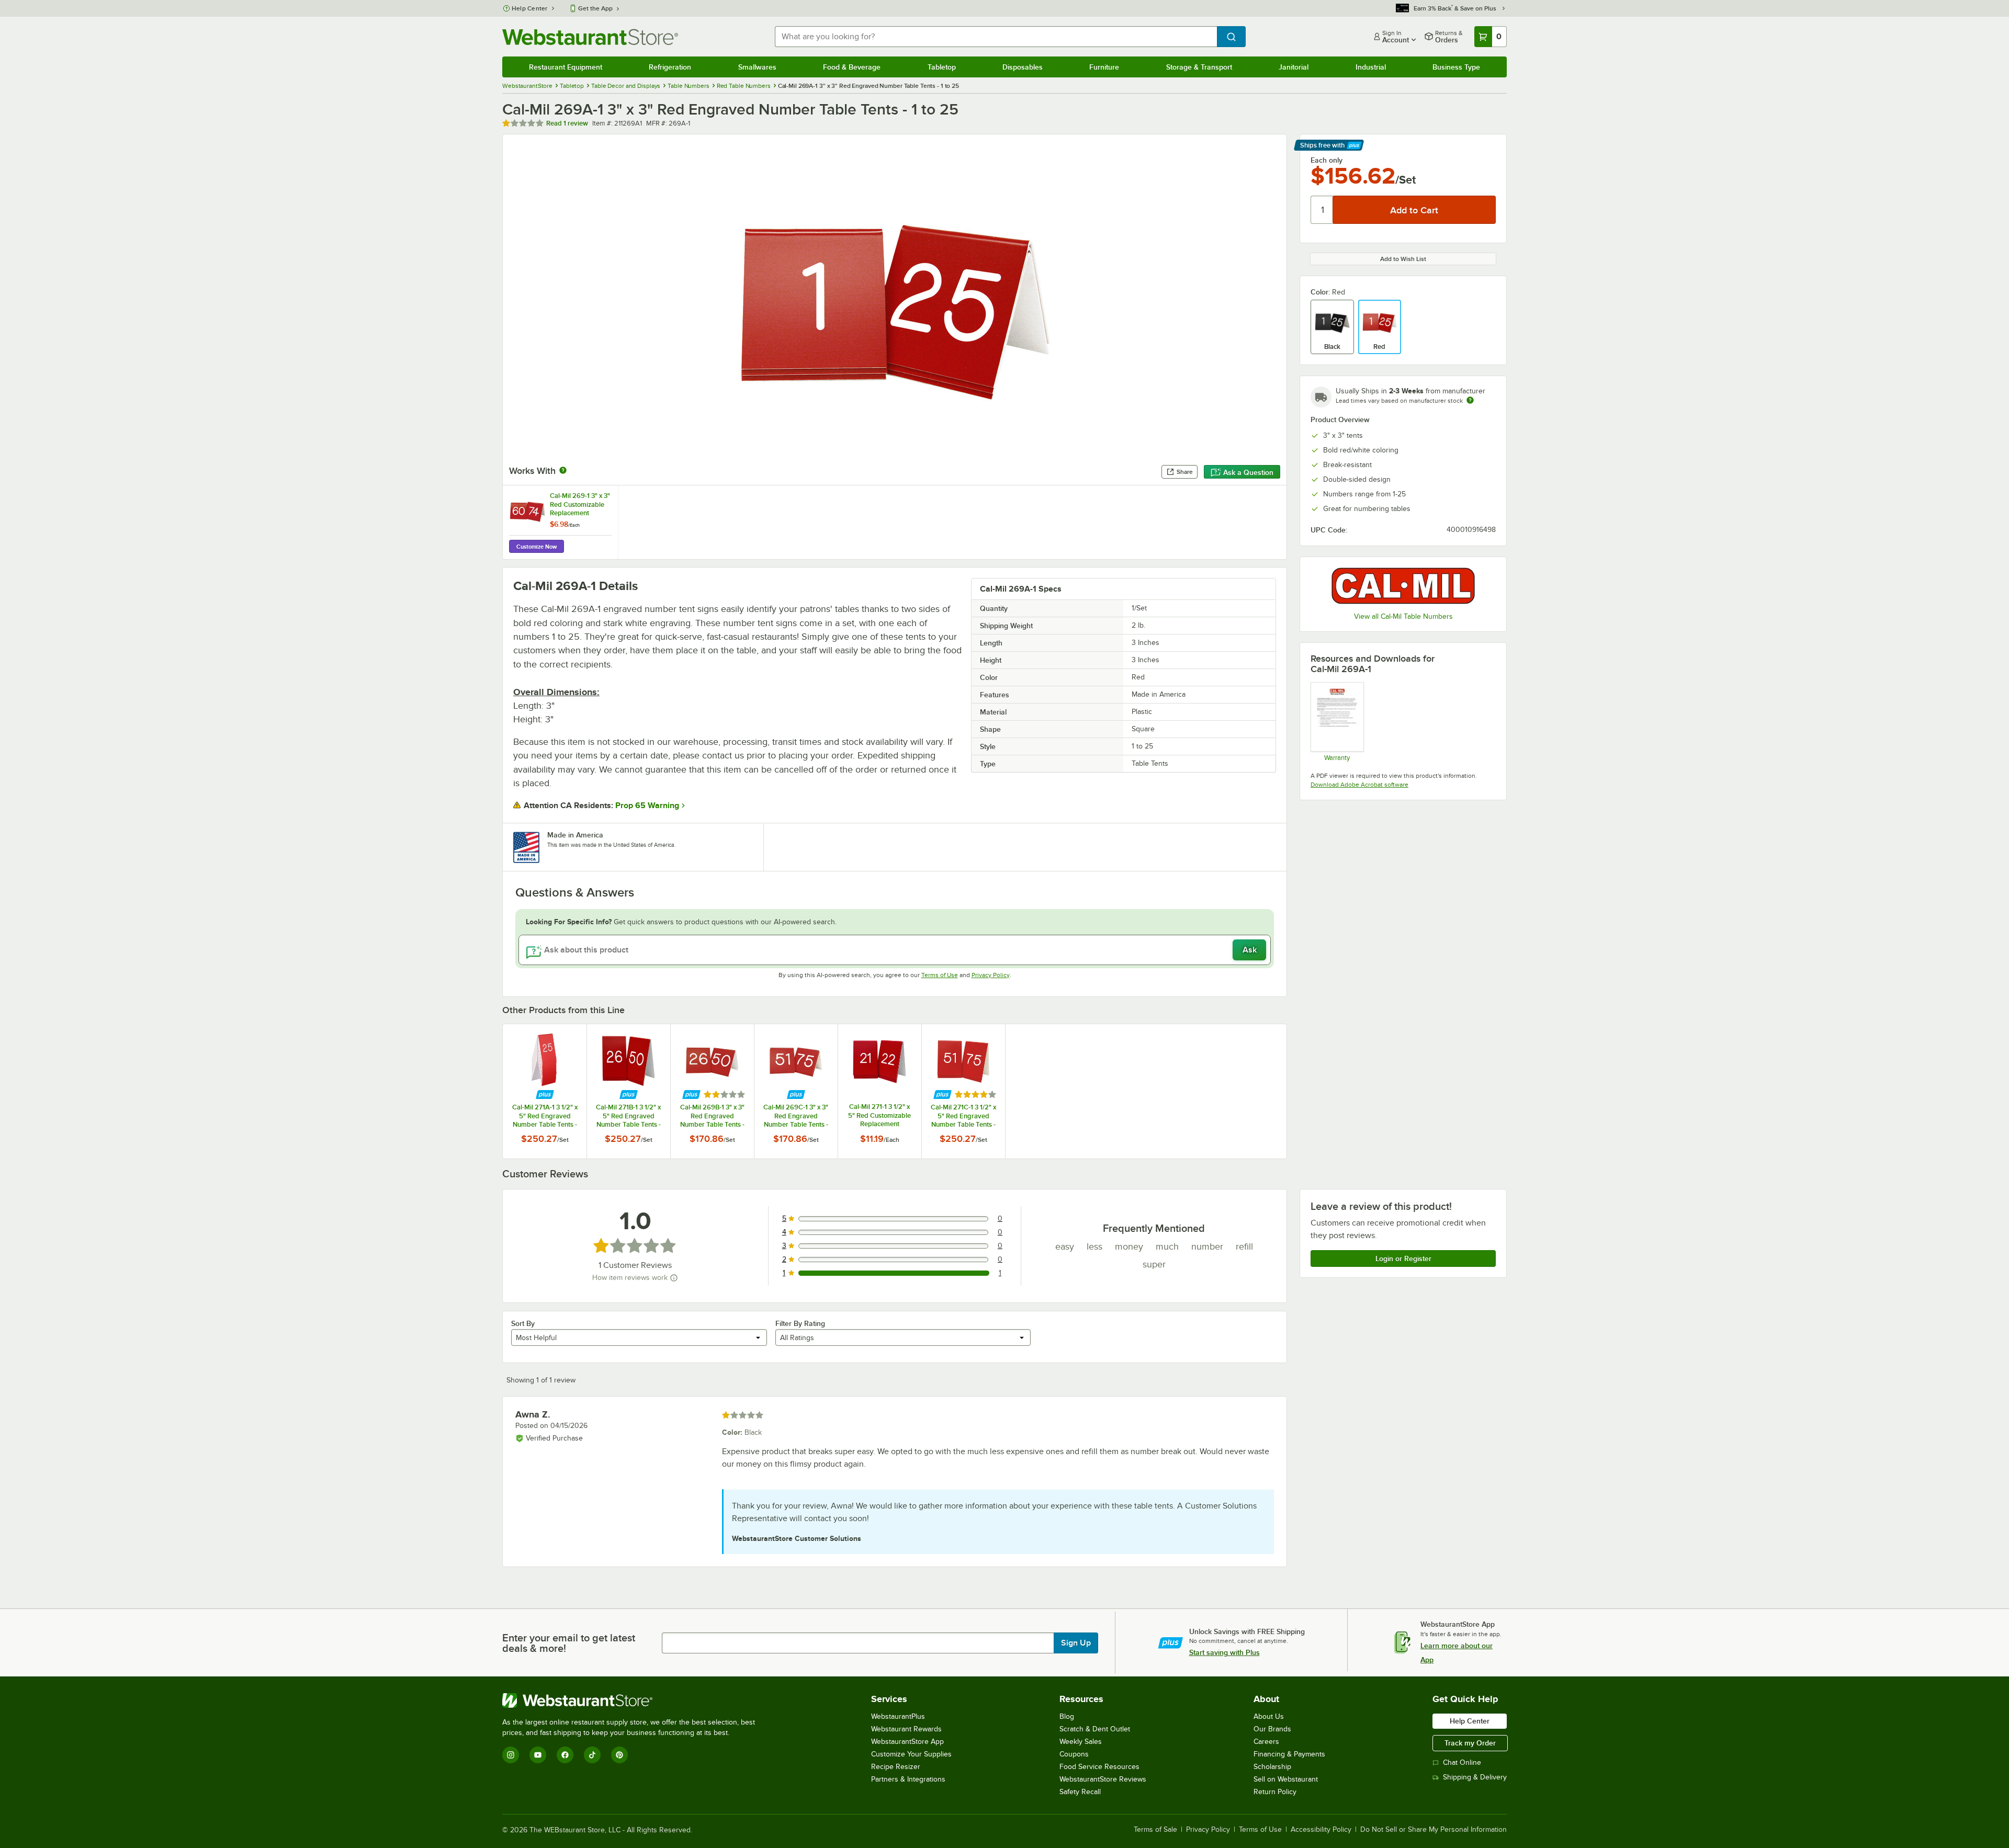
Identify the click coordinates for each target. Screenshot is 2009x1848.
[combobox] (996, 37)
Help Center (530, 8)
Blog (1067, 1716)
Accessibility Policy (1321, 1830)
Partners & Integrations (908, 1779)
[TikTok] (592, 1755)
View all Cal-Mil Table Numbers (1403, 616)
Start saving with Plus (1224, 1652)
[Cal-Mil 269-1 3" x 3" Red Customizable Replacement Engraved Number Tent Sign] (560, 522)
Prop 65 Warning (647, 806)
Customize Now (537, 547)
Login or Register (1403, 1259)
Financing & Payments (1289, 1754)
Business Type (1456, 67)
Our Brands (1272, 1729)
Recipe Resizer (896, 1767)
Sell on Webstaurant (1286, 1779)
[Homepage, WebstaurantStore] (590, 37)
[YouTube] (538, 1755)
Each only (1327, 160)
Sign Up (1076, 1643)
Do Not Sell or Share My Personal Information (1434, 1830)
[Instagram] (511, 1755)
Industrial (1371, 67)
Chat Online (1462, 1762)
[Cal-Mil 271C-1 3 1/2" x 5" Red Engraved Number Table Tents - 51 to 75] (963, 1091)
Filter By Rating (800, 1323)
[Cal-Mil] (1403, 586)
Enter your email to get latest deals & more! (569, 1643)
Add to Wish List (1403, 259)
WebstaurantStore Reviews (1103, 1779)
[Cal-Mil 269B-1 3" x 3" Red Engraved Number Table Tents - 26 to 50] (712, 1091)
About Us (1269, 1716)
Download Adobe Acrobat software (1359, 785)
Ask (1250, 950)
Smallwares (757, 67)
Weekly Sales (1081, 1742)
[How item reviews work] (674, 1278)
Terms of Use (940, 975)
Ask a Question (1248, 472)
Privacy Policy (991, 975)
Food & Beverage (852, 67)
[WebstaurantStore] (633, 1700)
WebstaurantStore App (907, 1742)
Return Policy (1275, 1792)
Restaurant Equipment (566, 67)
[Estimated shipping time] (1470, 400)
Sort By (523, 1323)
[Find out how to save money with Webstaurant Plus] (545, 1095)
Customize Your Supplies (911, 1754)
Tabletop (942, 67)
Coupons (1074, 1754)
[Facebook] (565, 1755)
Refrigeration (670, 67)
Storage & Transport (1199, 67)
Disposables (1023, 67)
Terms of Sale (1155, 1830)
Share (1185, 472)
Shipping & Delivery (1475, 1777)
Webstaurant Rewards (906, 1729)
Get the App (595, 8)
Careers (1266, 1742)
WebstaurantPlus (898, 1716)
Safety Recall (1080, 1792)
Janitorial (1294, 67)
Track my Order (1470, 1743)
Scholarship (1272, 1767)
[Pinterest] (619, 1755)
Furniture (1104, 67)
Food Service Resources (1099, 1767)
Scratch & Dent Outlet (1095, 1729)
